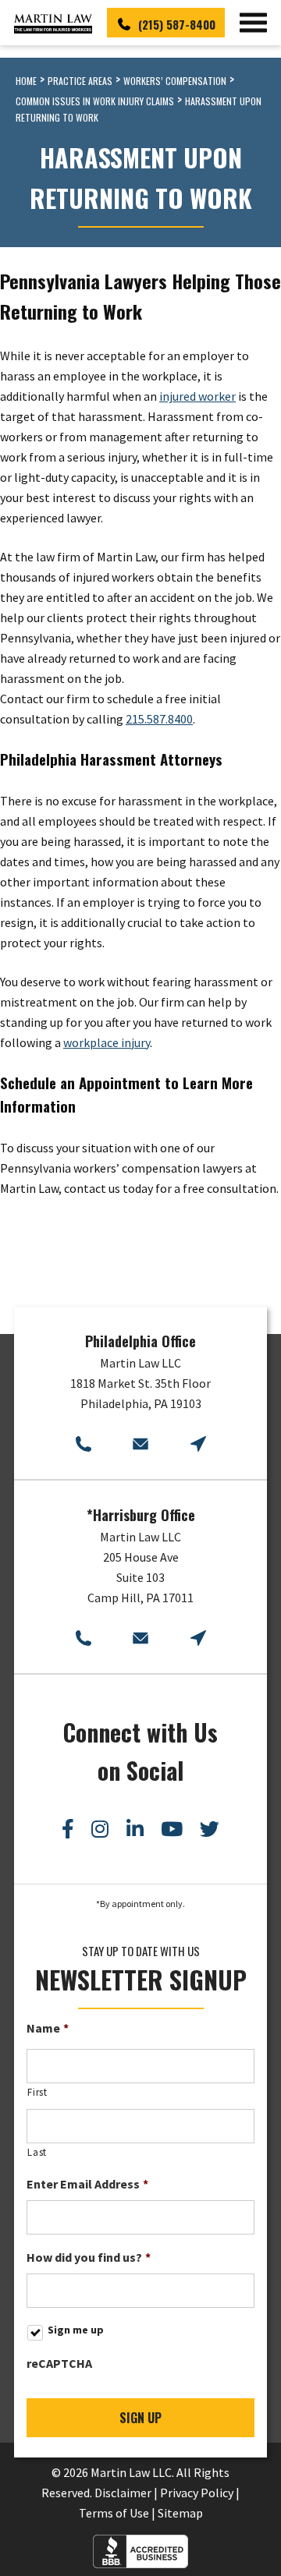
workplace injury (107, 1042)
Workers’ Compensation (175, 81)
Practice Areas (80, 81)
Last (37, 2152)
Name (48, 2028)
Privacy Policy (197, 2493)
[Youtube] (172, 1829)
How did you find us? (89, 2257)
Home (26, 81)
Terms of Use (114, 2513)
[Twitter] (210, 1829)
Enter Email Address (87, 2184)
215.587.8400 (159, 719)
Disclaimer (123, 2493)
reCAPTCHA (59, 2363)
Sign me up (76, 2330)
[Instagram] (100, 1829)
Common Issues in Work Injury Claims (95, 101)
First (37, 2092)
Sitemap (180, 2513)
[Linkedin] (135, 1829)
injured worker (197, 396)
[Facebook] (68, 1829)
